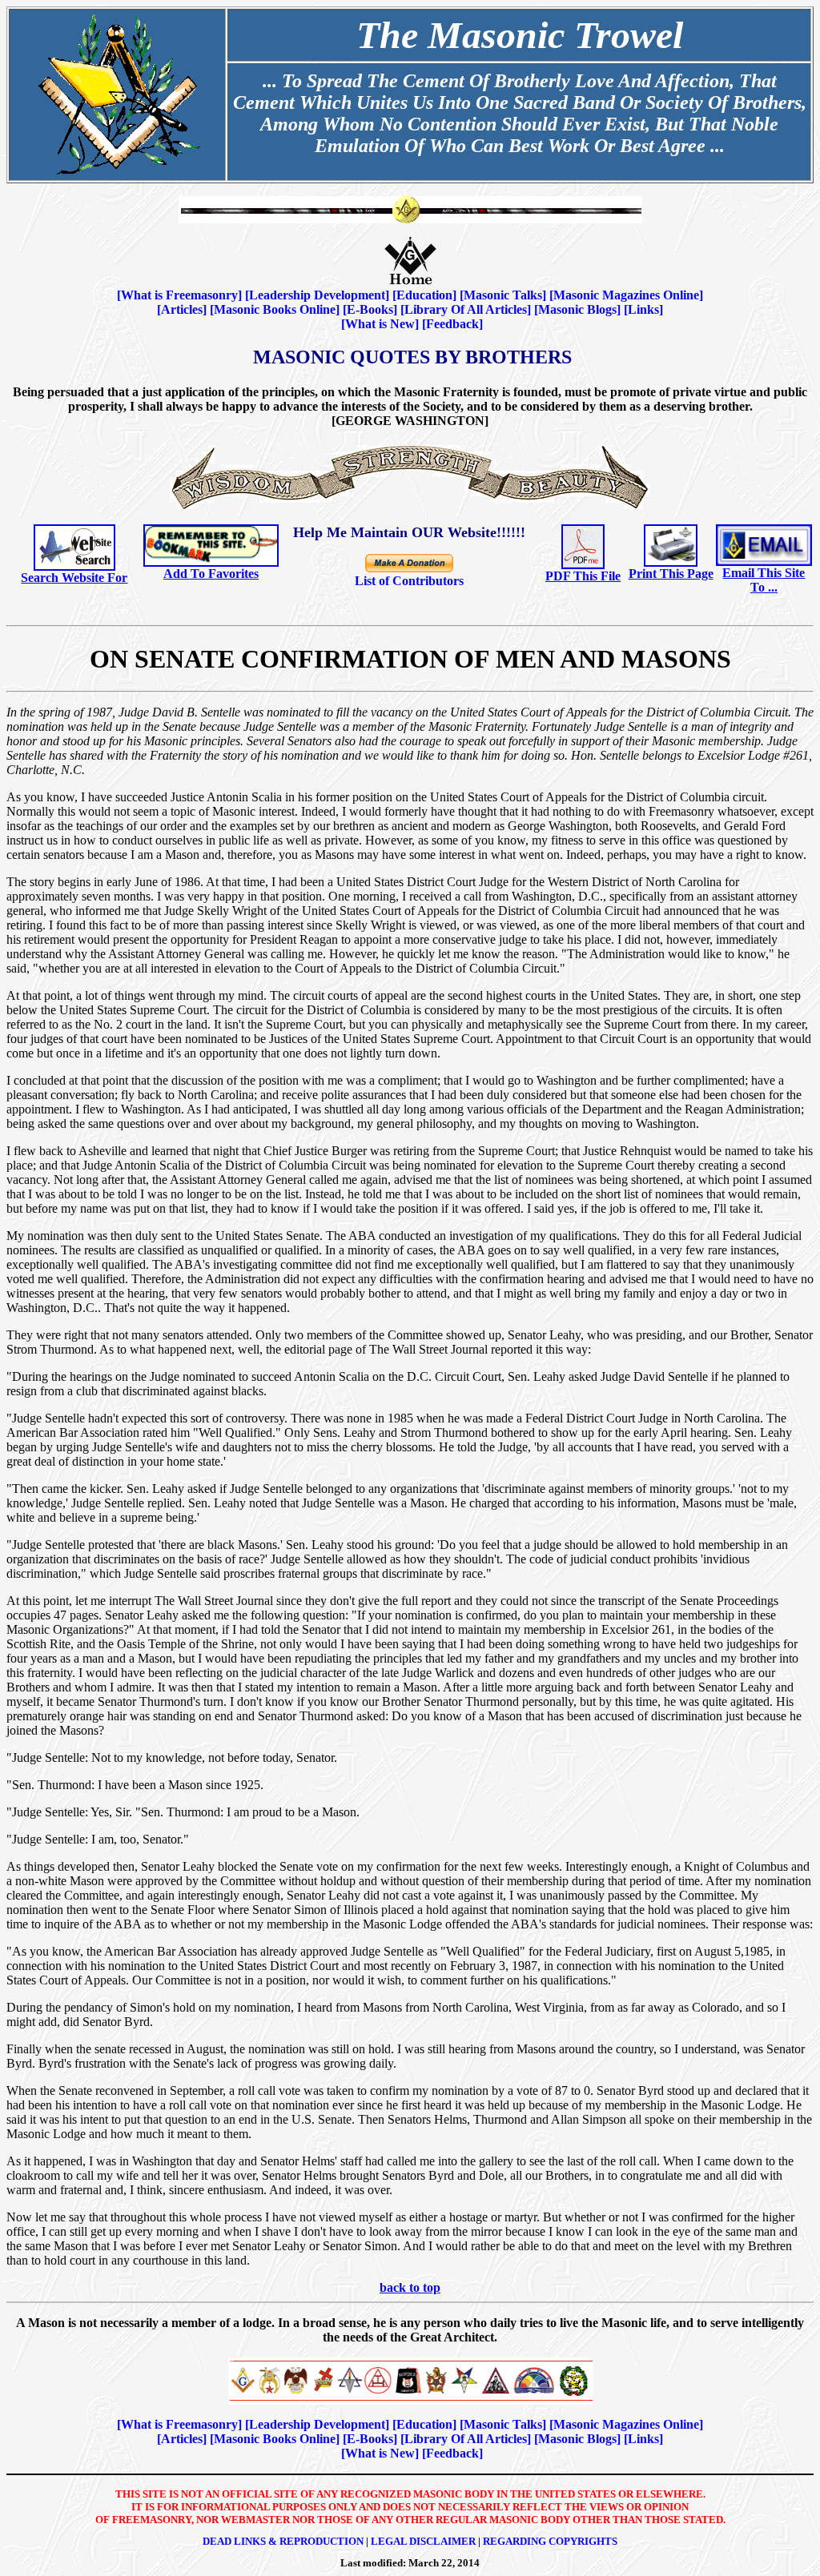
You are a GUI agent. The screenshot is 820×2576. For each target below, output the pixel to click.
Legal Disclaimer (423, 2541)
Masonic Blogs (577, 309)
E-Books (370, 309)
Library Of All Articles (466, 309)
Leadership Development (317, 295)
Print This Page (671, 574)
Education (424, 295)
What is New (380, 324)
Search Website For (74, 578)
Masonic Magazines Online (626, 295)
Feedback (452, 324)
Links (643, 309)
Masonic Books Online (275, 309)
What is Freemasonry (179, 295)
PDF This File (583, 576)
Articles (182, 309)
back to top (410, 2287)
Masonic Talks (503, 295)
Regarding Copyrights (550, 2541)
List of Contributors (409, 581)
